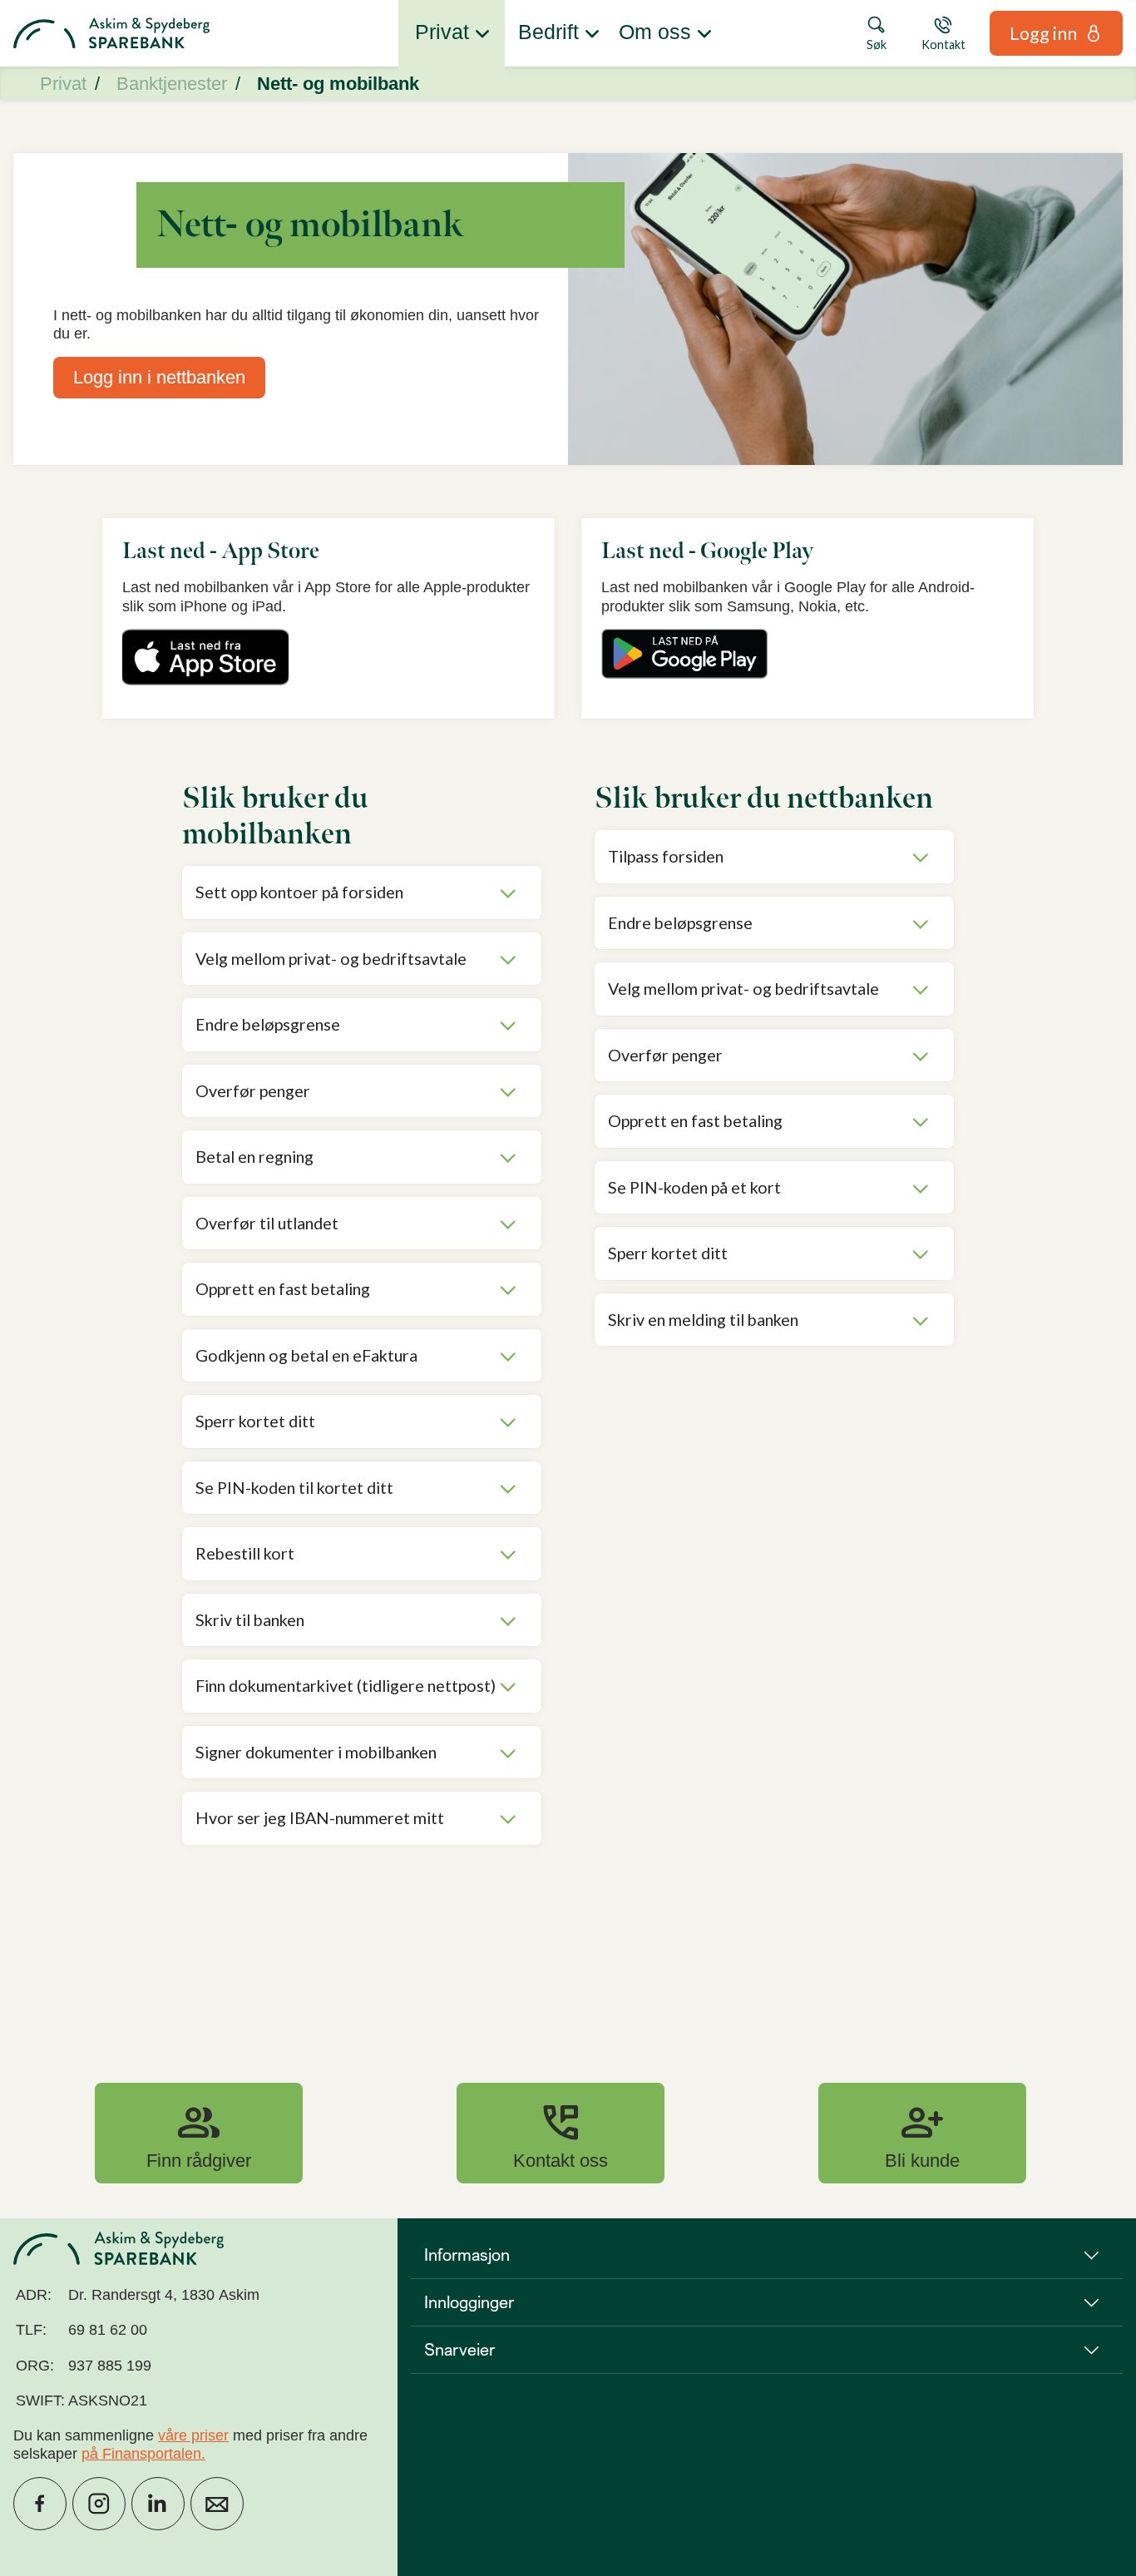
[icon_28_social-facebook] (40, 2504)
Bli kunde (922, 2133)
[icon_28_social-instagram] (99, 2504)
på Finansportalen (141, 2454)
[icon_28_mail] (217, 2504)
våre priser (193, 2435)
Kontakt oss (561, 2133)
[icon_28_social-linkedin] (158, 2504)
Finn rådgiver (199, 2133)
